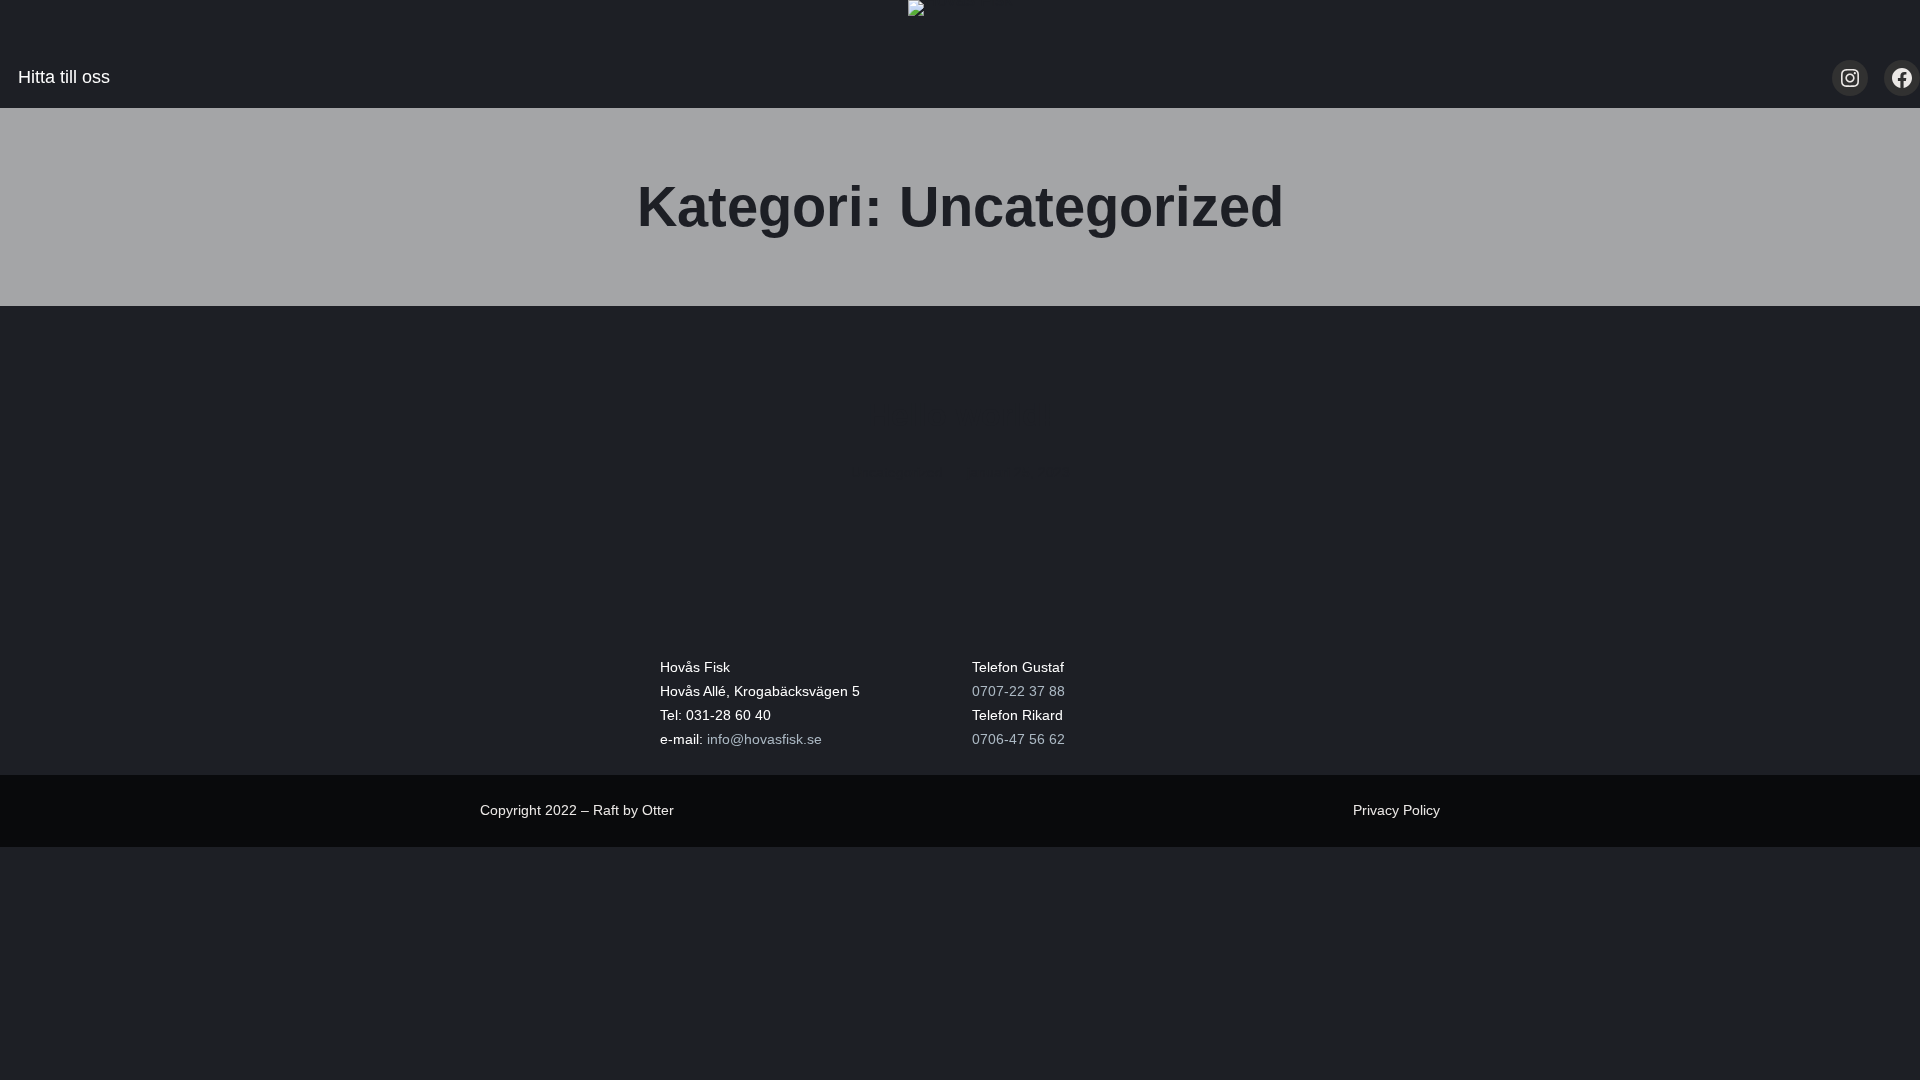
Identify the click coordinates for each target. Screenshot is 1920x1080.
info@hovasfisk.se (764, 739)
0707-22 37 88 (1018, 691)
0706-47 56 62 (1018, 739)
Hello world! (960, 415)
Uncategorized (897, 472)
